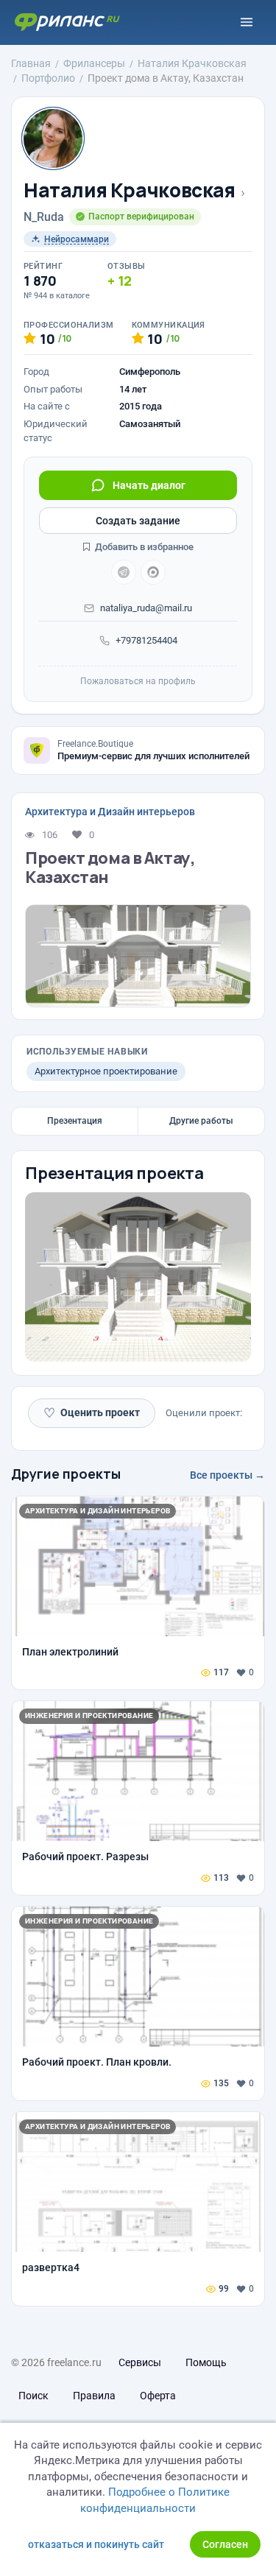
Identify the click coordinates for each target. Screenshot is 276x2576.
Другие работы (201, 1121)
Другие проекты (66, 1474)
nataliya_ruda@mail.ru (146, 608)
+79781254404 (146, 640)
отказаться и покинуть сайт (96, 2544)
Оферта (158, 2396)
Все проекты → (227, 1475)
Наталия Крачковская (130, 190)
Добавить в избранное (143, 547)
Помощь (206, 2362)
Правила (94, 2396)
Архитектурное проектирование (106, 1071)
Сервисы (140, 2362)
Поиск (33, 2396)
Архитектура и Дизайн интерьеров (110, 812)
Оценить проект (92, 1413)
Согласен (225, 2544)
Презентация (75, 1121)
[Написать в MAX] (153, 572)
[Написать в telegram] (124, 572)
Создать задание (138, 521)
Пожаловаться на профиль (138, 681)
